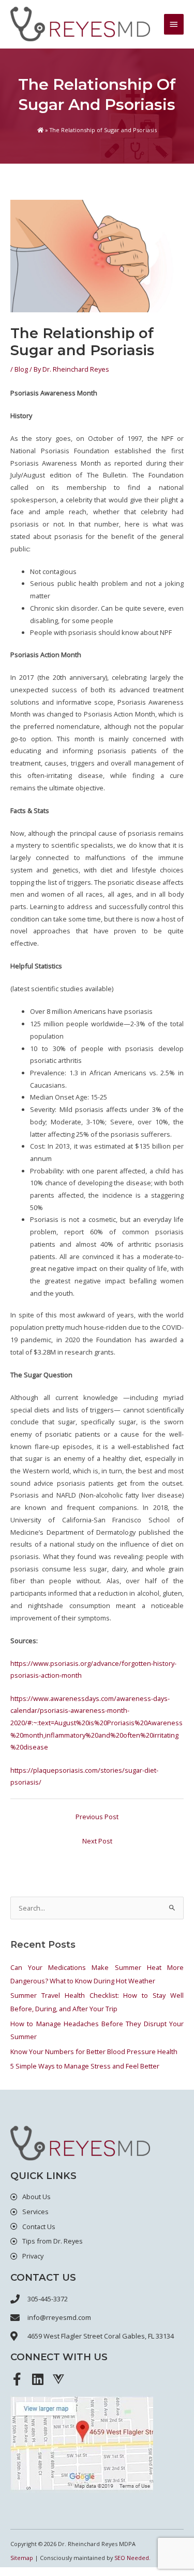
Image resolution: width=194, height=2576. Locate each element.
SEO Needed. (132, 2558)
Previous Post (97, 1817)
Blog (21, 369)
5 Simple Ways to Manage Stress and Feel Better (85, 2066)
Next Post (97, 1841)
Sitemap (22, 2558)
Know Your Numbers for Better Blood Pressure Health (94, 2052)
